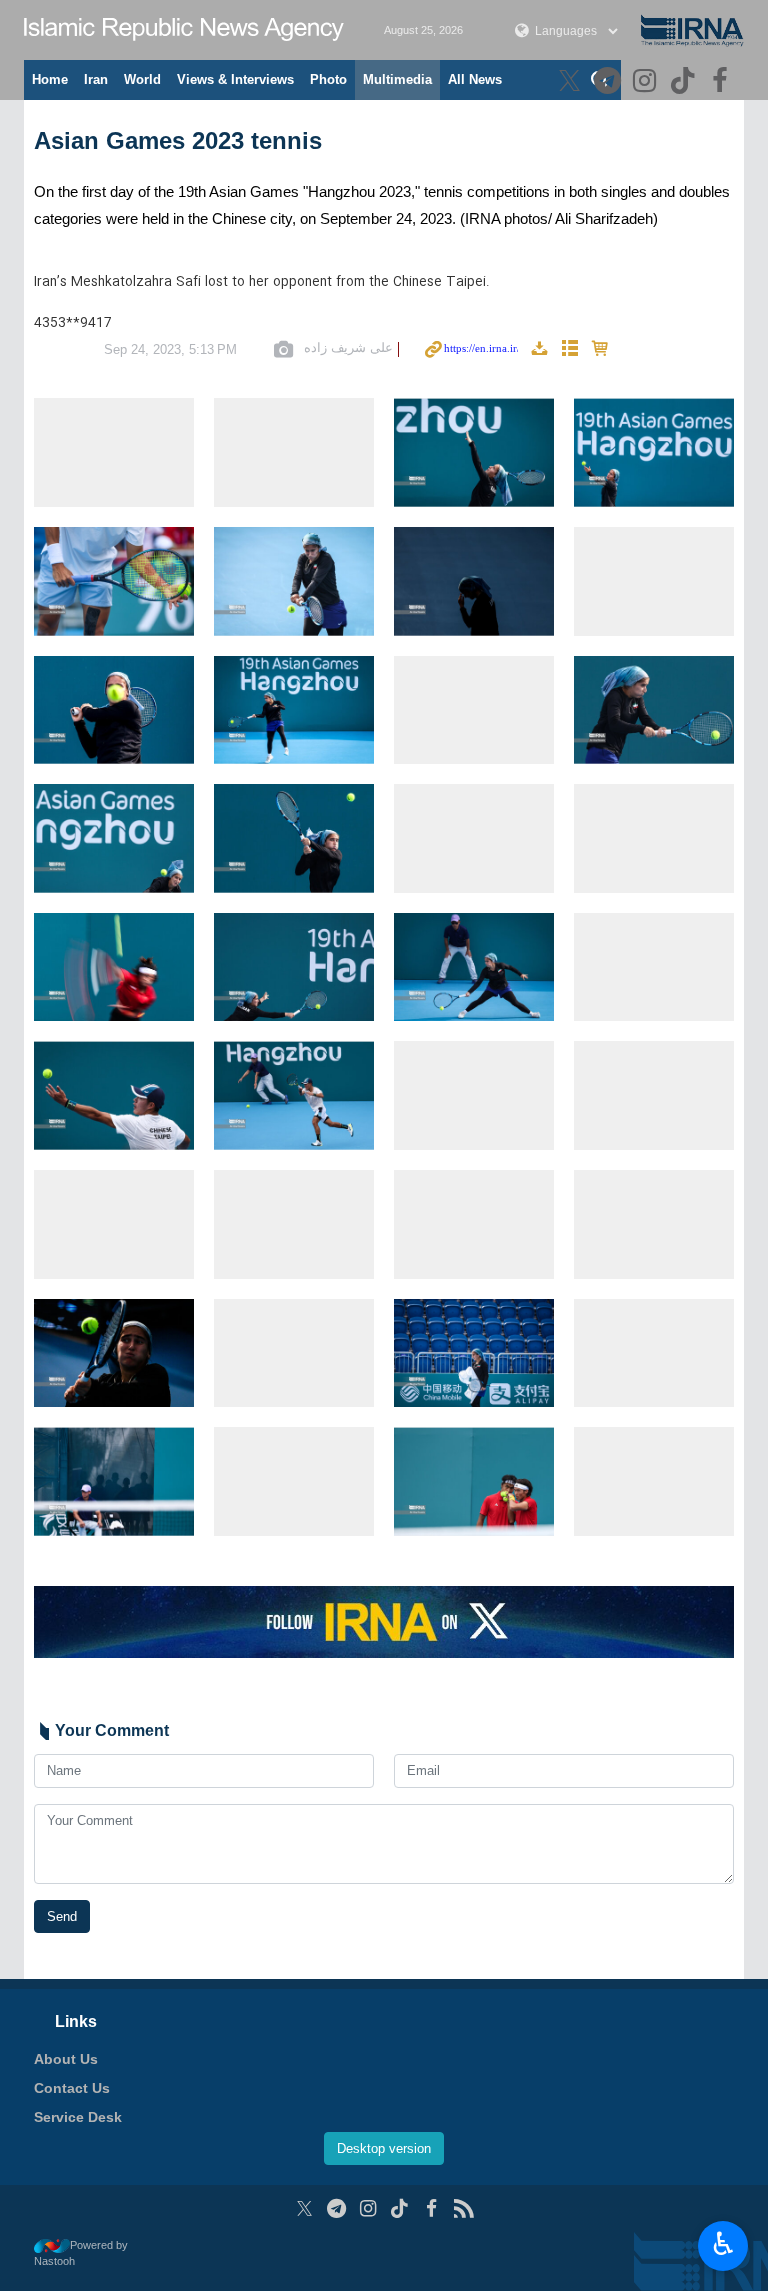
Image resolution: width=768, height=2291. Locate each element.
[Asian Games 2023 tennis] (114, 452)
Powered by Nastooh (81, 2253)
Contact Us (72, 2088)
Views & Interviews (235, 79)
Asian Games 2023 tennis (178, 140)
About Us (66, 2059)
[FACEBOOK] (722, 82)
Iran (96, 79)
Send (62, 1916)
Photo (328, 79)
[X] (572, 82)
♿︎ (723, 2244)
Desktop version (384, 2148)
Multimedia (397, 79)
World (142, 79)
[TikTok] (685, 82)
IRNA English (184, 30)
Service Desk (78, 2117)
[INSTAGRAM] (647, 82)
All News (475, 79)
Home (50, 79)
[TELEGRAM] (609, 82)
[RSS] (463, 2208)
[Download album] (539, 349)
